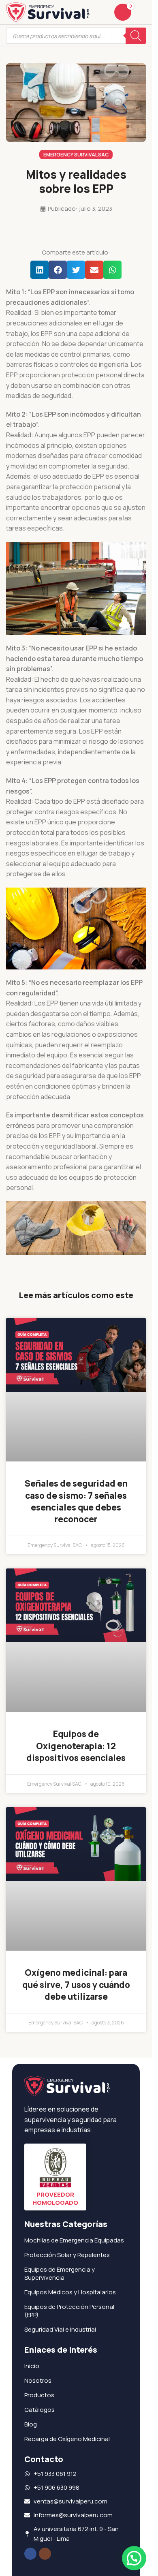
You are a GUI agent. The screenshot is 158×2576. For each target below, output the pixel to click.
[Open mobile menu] (143, 12)
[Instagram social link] (45, 2554)
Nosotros (38, 2380)
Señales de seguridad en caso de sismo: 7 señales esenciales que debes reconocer (76, 1501)
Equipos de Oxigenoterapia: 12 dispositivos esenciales (76, 1746)
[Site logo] (48, 12)
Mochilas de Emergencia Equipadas (74, 2240)
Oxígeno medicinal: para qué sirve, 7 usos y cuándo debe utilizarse (76, 1984)
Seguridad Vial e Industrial (60, 2329)
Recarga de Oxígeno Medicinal (67, 2439)
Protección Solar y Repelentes (67, 2255)
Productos (39, 2395)
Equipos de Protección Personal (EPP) (69, 2311)
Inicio (32, 2366)
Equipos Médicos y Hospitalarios (70, 2292)
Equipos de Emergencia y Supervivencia (60, 2273)
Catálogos (39, 2410)
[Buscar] (136, 36)
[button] (39, 270)
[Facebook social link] (30, 2554)
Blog (31, 2424)
